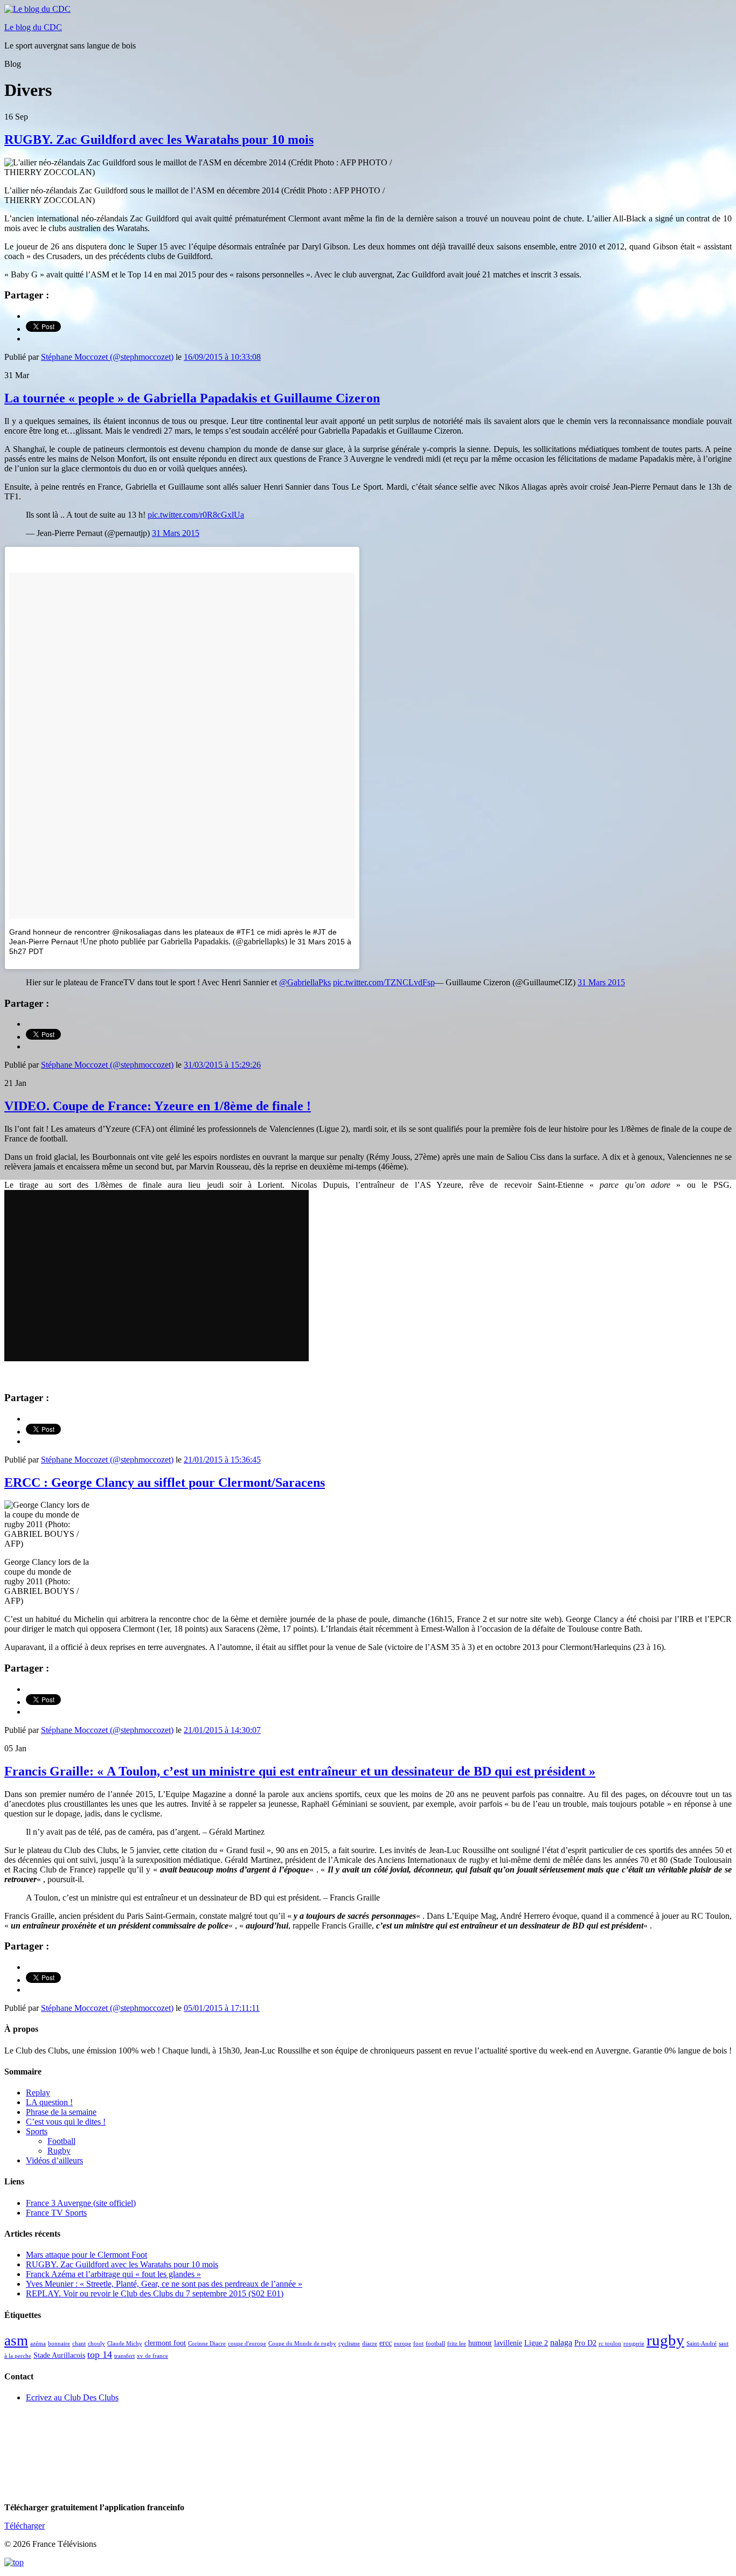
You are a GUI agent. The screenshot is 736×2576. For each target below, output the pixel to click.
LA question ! (49, 2102)
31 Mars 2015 (176, 533)
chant (79, 2344)
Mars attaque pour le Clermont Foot (86, 2255)
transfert (124, 2356)
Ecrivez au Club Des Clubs (72, 2397)
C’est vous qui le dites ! (66, 2122)
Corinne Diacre (207, 2344)
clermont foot (165, 2343)
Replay (38, 2093)
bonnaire (59, 2344)
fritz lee (457, 2344)
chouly (96, 2344)
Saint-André (702, 2344)
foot (418, 2344)
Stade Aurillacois (59, 2355)
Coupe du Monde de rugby (302, 2344)
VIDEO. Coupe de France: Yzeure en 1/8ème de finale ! (158, 1106)
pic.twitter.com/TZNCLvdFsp (384, 982)
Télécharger (25, 2526)
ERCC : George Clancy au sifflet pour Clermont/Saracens (165, 1482)
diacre (370, 2344)
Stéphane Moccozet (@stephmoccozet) (107, 357)
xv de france (152, 2356)
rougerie (634, 2344)
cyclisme (349, 2344)
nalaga (561, 2342)
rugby (665, 2340)
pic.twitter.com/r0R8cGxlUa (196, 515)
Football (61, 2141)
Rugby (59, 2151)
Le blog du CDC (33, 27)
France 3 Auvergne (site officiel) (81, 2203)
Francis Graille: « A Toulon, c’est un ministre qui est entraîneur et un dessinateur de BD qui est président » (300, 1771)
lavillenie (508, 2343)
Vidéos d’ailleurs (54, 2160)
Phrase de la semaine (61, 2112)
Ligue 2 (536, 2343)
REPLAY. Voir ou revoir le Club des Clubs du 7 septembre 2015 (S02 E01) (155, 2293)
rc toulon (610, 2344)
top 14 (100, 2355)
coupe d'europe (247, 2344)
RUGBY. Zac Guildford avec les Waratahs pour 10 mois (159, 140)
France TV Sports (56, 2213)
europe (402, 2344)
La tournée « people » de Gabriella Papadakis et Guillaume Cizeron (192, 398)
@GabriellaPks (305, 982)
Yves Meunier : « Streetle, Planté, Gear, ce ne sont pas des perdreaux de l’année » (164, 2284)
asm (16, 2341)
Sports (37, 2131)
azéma (38, 2344)
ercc (386, 2343)
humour (480, 2343)
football (435, 2344)
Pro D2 (585, 2343)
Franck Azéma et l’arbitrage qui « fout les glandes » (113, 2274)
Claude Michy (125, 2344)
